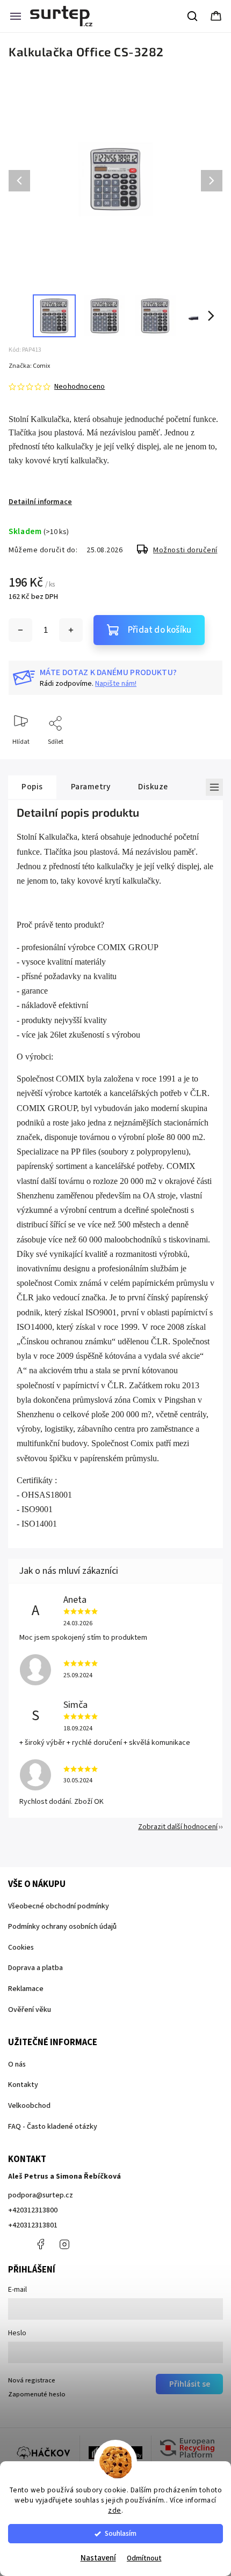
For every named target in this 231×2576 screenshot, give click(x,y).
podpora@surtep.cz (41, 2195)
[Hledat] (193, 16)
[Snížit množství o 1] (20, 630)
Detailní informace (40, 502)
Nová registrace (32, 2380)
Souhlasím (121, 2533)
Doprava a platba (35, 1968)
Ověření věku (30, 2010)
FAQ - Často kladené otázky (53, 2127)
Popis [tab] (32, 787)
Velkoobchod (29, 2106)
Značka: (29, 366)
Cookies (21, 1948)
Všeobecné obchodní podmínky (59, 1906)
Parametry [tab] (91, 787)
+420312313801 (33, 2225)
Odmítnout (144, 2558)
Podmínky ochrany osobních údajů (62, 1927)
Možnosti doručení (185, 550)
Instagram (64, 2244)
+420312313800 (33, 2210)
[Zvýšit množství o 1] (71, 630)
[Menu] (16, 16)
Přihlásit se (190, 2384)
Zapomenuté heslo (37, 2394)
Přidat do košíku (160, 630)
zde (115, 2510)
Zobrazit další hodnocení (178, 1827)
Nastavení (98, 2558)
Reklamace (26, 1989)
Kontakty (23, 2085)
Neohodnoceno (80, 387)
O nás (17, 2064)
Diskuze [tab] (153, 787)
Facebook (40, 2244)
